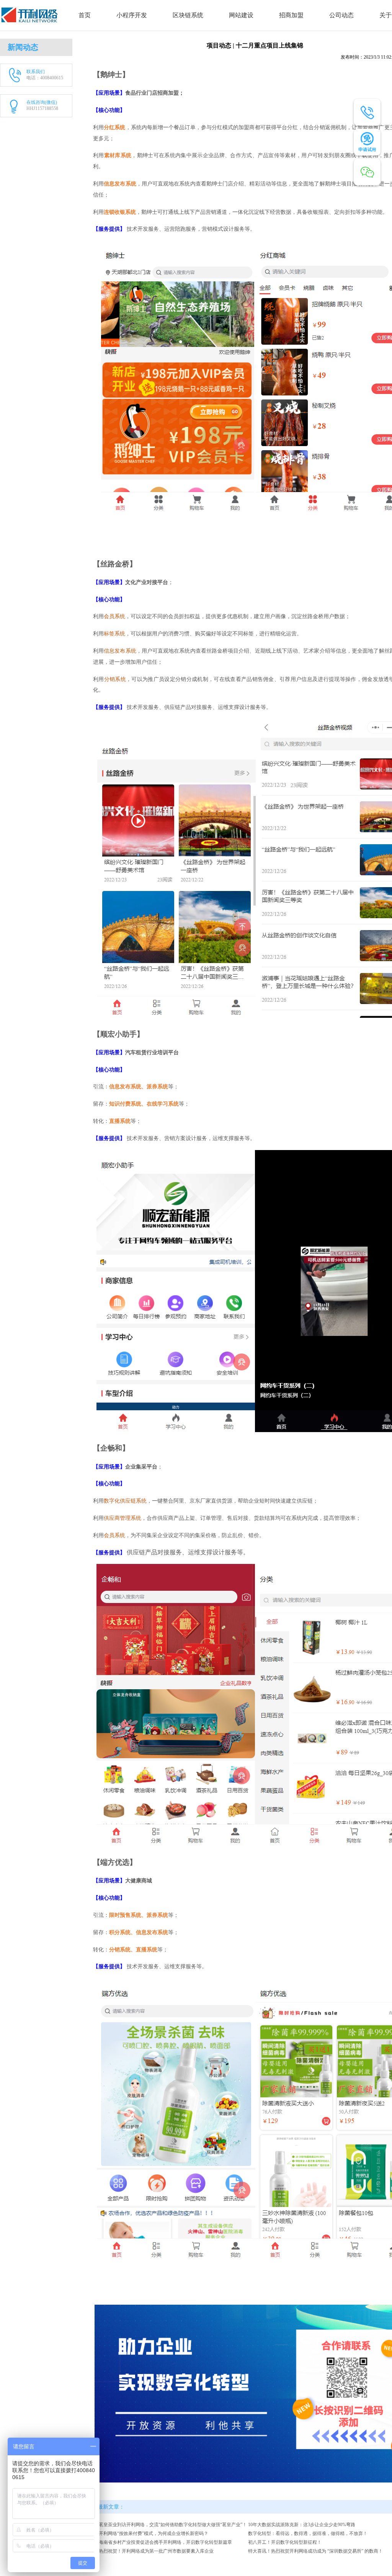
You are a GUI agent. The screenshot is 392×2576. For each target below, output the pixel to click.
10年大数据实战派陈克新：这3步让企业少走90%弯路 (302, 2525)
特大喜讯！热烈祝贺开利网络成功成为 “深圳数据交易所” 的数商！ (315, 2551)
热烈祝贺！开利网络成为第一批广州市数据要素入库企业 (156, 2551)
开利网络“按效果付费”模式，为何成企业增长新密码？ (154, 2533)
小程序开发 (132, 15)
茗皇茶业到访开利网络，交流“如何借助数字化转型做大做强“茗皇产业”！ (173, 2525)
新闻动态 (23, 47)
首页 (85, 15)
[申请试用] (367, 142)
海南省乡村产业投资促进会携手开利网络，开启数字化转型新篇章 (165, 2542)
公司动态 (341, 15)
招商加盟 (291, 15)
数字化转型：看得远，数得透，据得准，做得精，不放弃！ (308, 2533)
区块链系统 (188, 15)
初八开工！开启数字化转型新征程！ (285, 2542)
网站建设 (241, 15)
